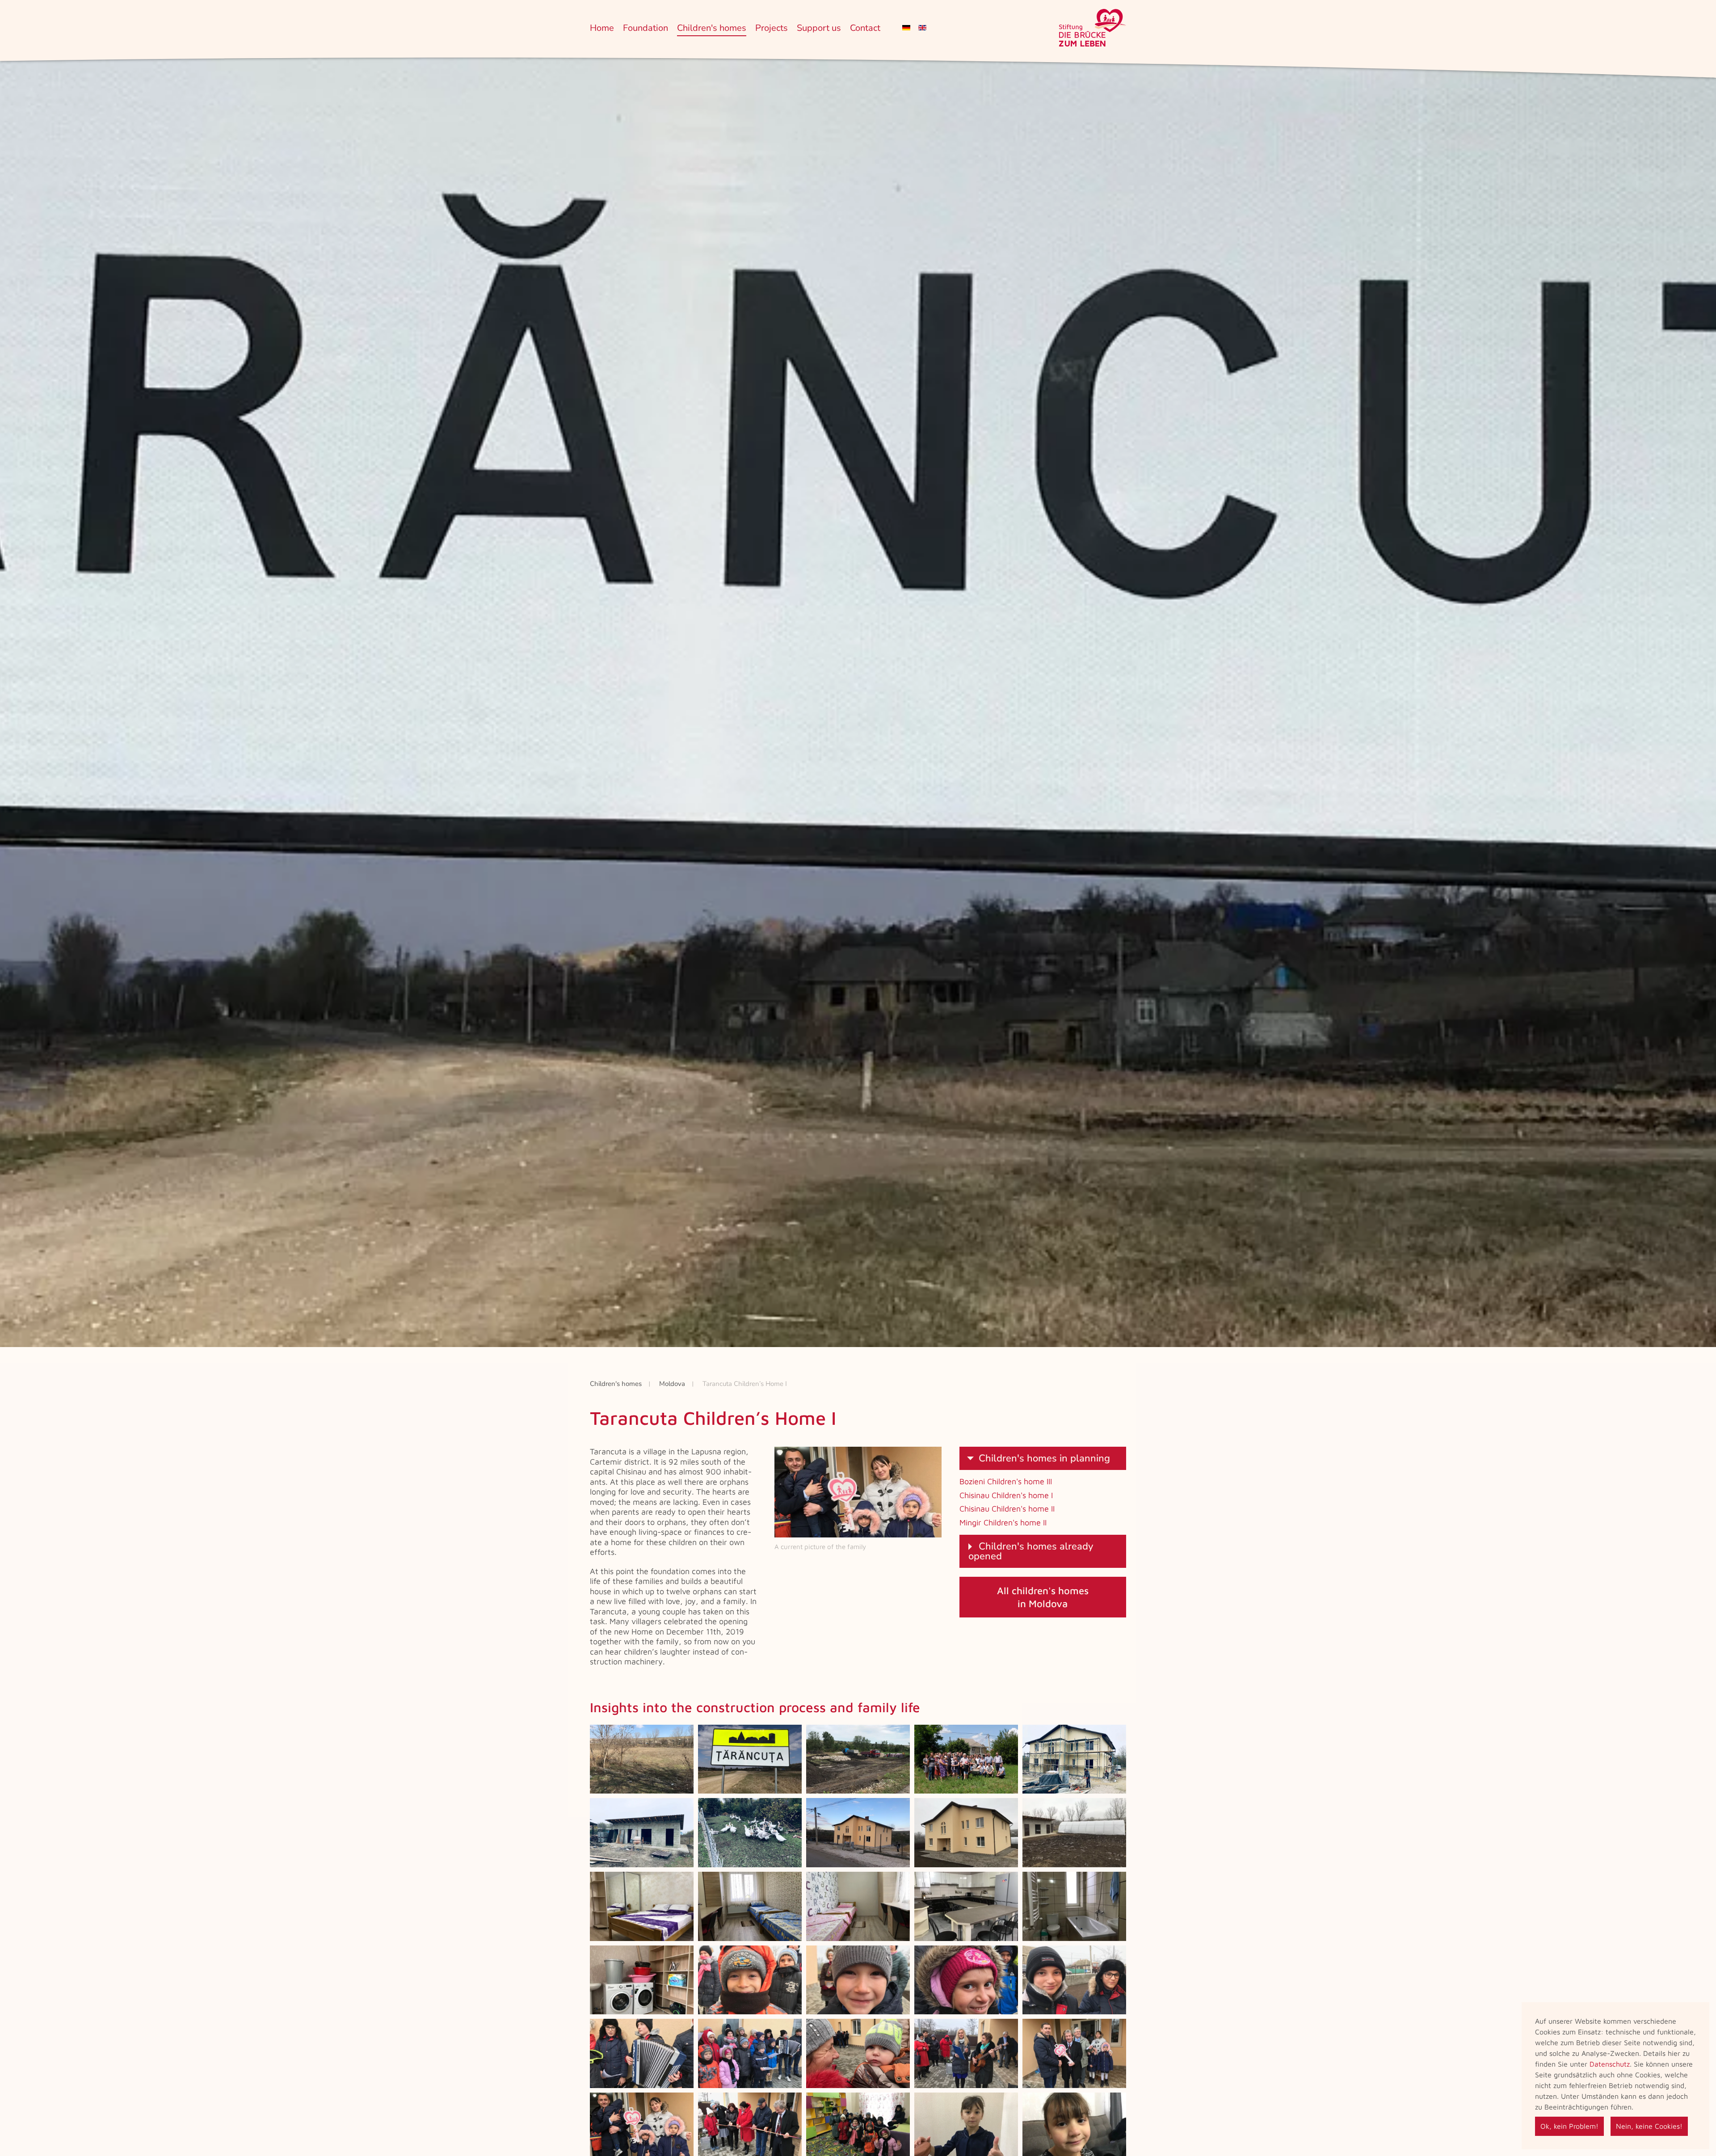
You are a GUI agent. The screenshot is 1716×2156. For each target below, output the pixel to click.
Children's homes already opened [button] (1031, 1551)
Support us (819, 28)
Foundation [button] (646, 28)
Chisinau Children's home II (1007, 1509)
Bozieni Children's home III (1006, 1481)
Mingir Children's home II (1003, 1522)
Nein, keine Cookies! (1649, 2126)
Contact (865, 28)
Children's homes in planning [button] (1044, 1458)
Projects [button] (772, 28)
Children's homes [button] (712, 28)
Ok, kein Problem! (1569, 2126)
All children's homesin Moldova (1043, 1597)
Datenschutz (1610, 2064)
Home (602, 28)
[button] (642, 1759)
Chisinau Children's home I (1006, 1495)
